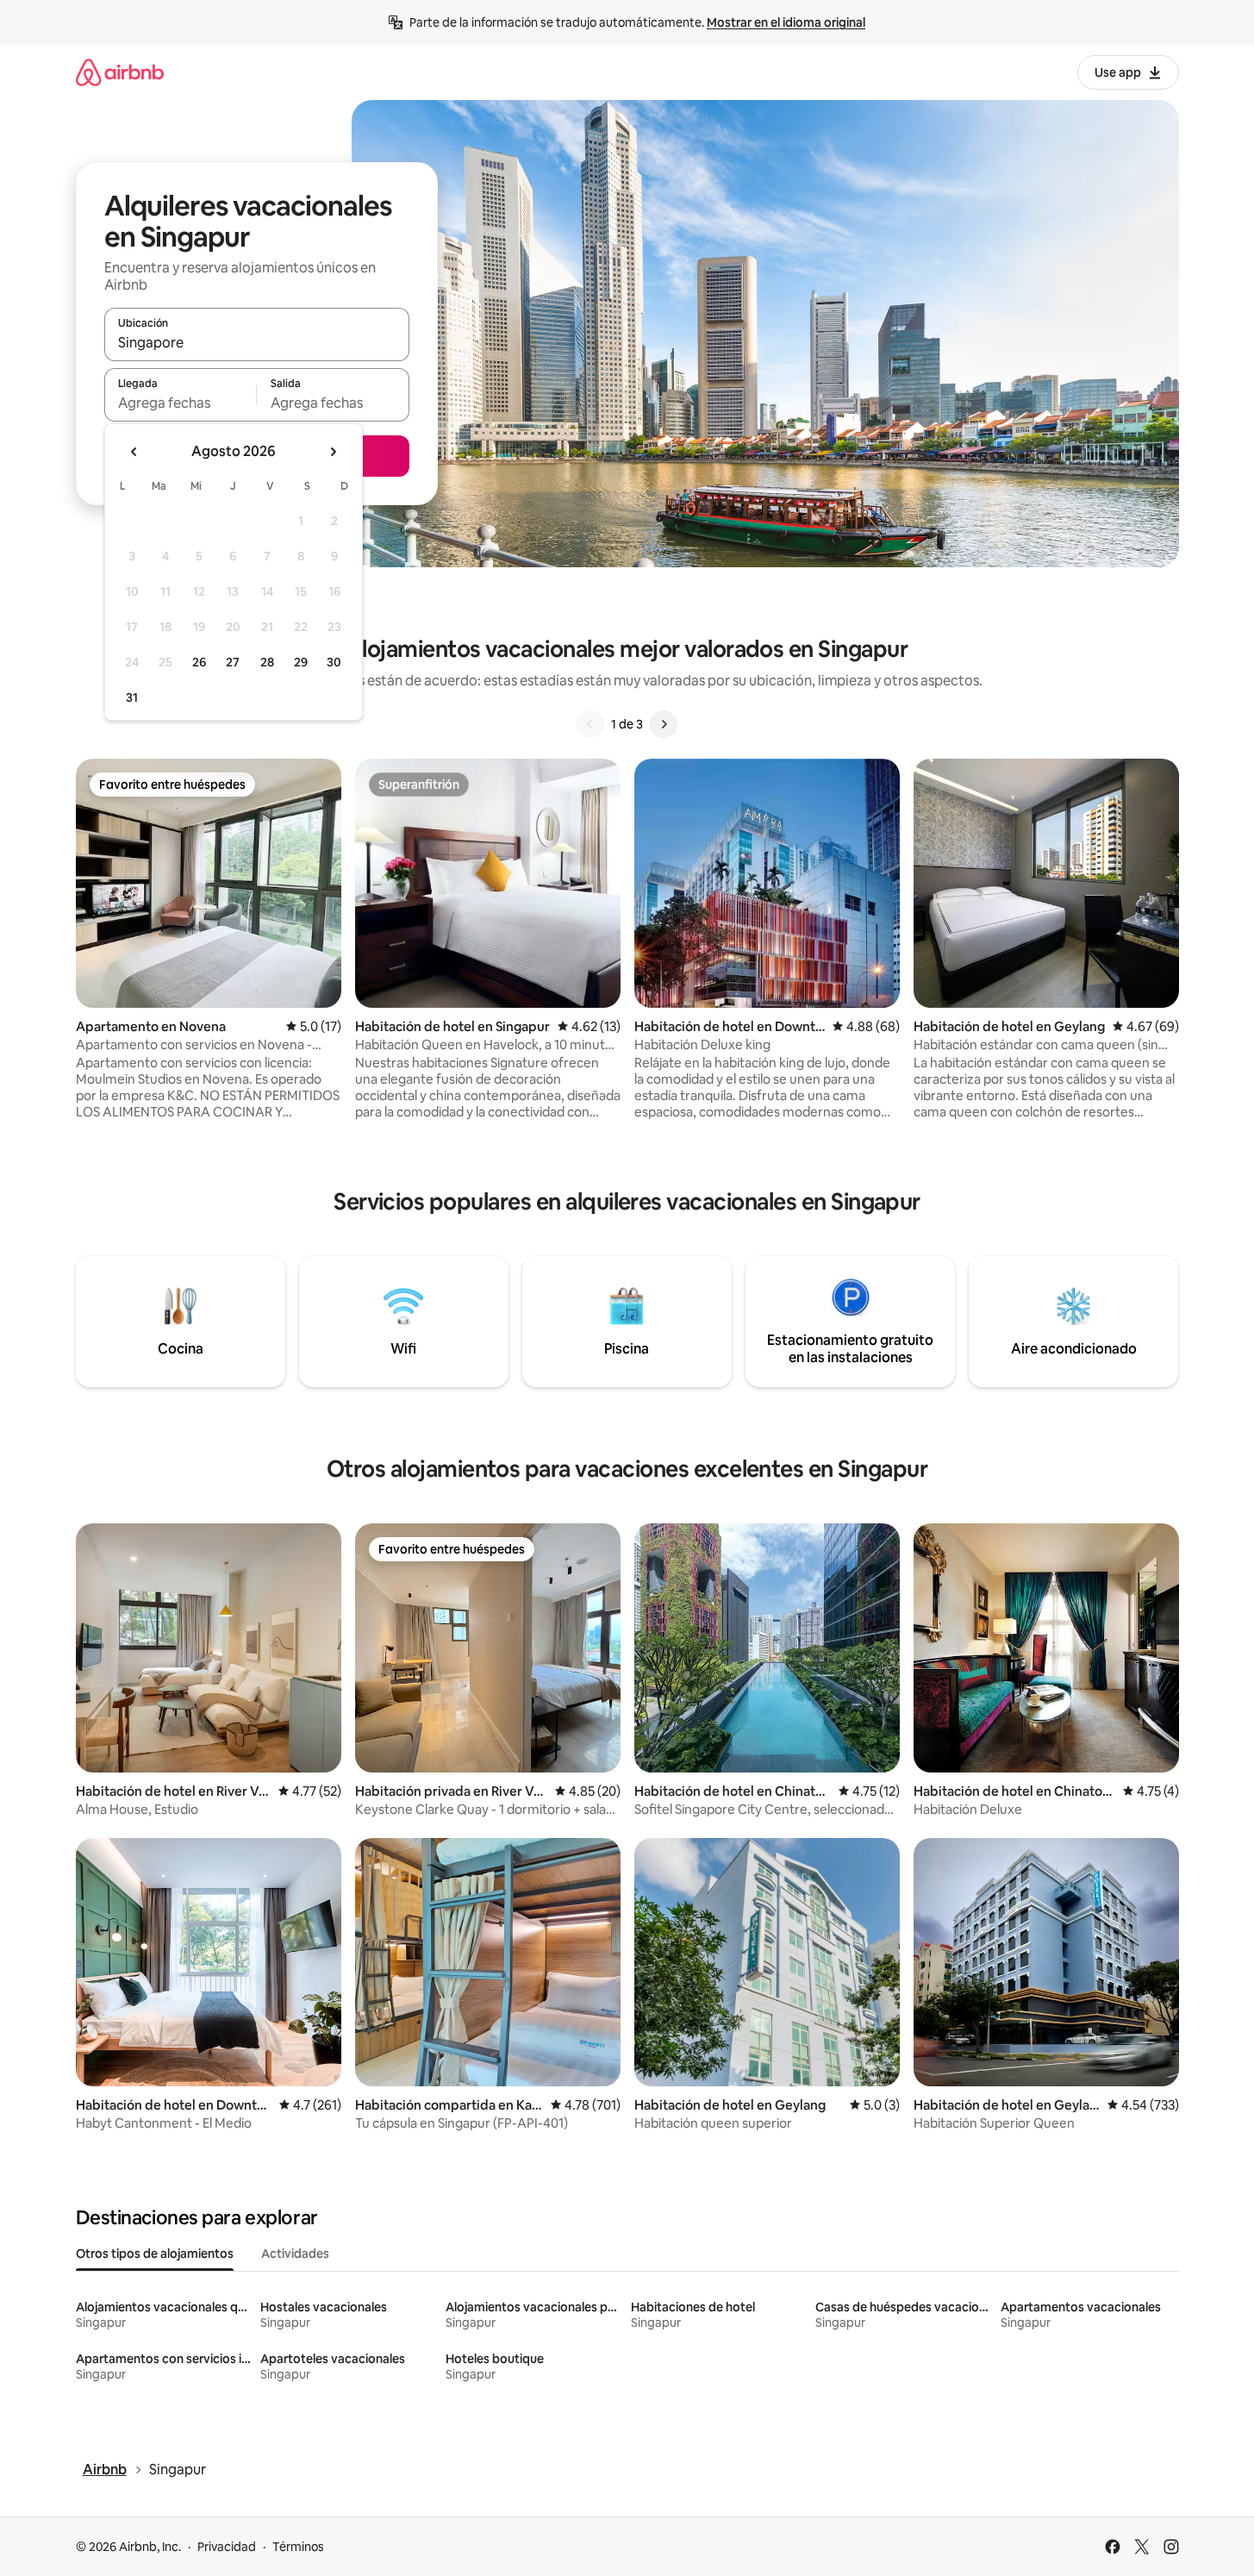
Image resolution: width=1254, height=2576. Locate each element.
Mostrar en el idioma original (786, 22)
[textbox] (181, 403)
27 (233, 662)
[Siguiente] (664, 724)
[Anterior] (590, 724)
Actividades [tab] (295, 2254)
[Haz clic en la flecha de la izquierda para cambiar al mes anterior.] (134, 452)
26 (199, 662)
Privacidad (227, 2547)
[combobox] (257, 342)
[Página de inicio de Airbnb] (120, 72)
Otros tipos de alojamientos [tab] (155, 2254)
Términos (298, 2547)
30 (334, 662)
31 (132, 697)
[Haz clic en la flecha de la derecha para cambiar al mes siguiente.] (333, 452)
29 (301, 662)
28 (267, 662)
